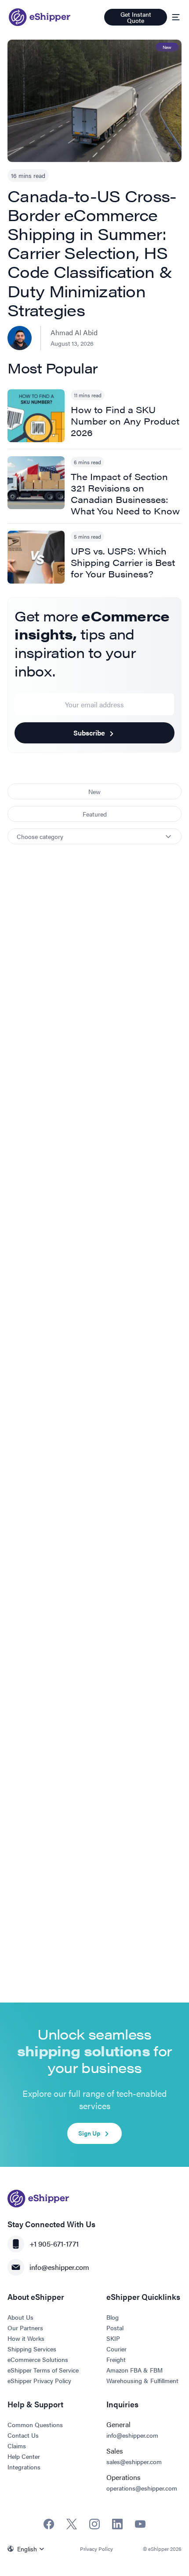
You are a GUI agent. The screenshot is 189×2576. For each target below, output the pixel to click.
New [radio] (94, 791)
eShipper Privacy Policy (39, 2380)
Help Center (24, 2456)
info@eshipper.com (59, 2267)
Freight (116, 2359)
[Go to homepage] (40, 17)
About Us (20, 2317)
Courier (116, 2349)
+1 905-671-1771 (54, 2244)
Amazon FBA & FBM (134, 2370)
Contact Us (23, 2435)
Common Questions (35, 2424)
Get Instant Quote (136, 17)
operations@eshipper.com (142, 2488)
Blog (113, 2317)
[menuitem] (28, 2549)
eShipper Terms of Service (43, 2370)
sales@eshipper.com (134, 2461)
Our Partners (25, 2328)
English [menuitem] (27, 2549)
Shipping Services (32, 2349)
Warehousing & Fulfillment (142, 2380)
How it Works (26, 2338)
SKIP (113, 2338)
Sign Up (89, 2133)
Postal (115, 2328)
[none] (28, 2549)
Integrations (24, 2467)
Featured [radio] (95, 814)
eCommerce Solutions (38, 2359)
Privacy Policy (96, 2549)
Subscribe (89, 733)
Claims (17, 2446)
